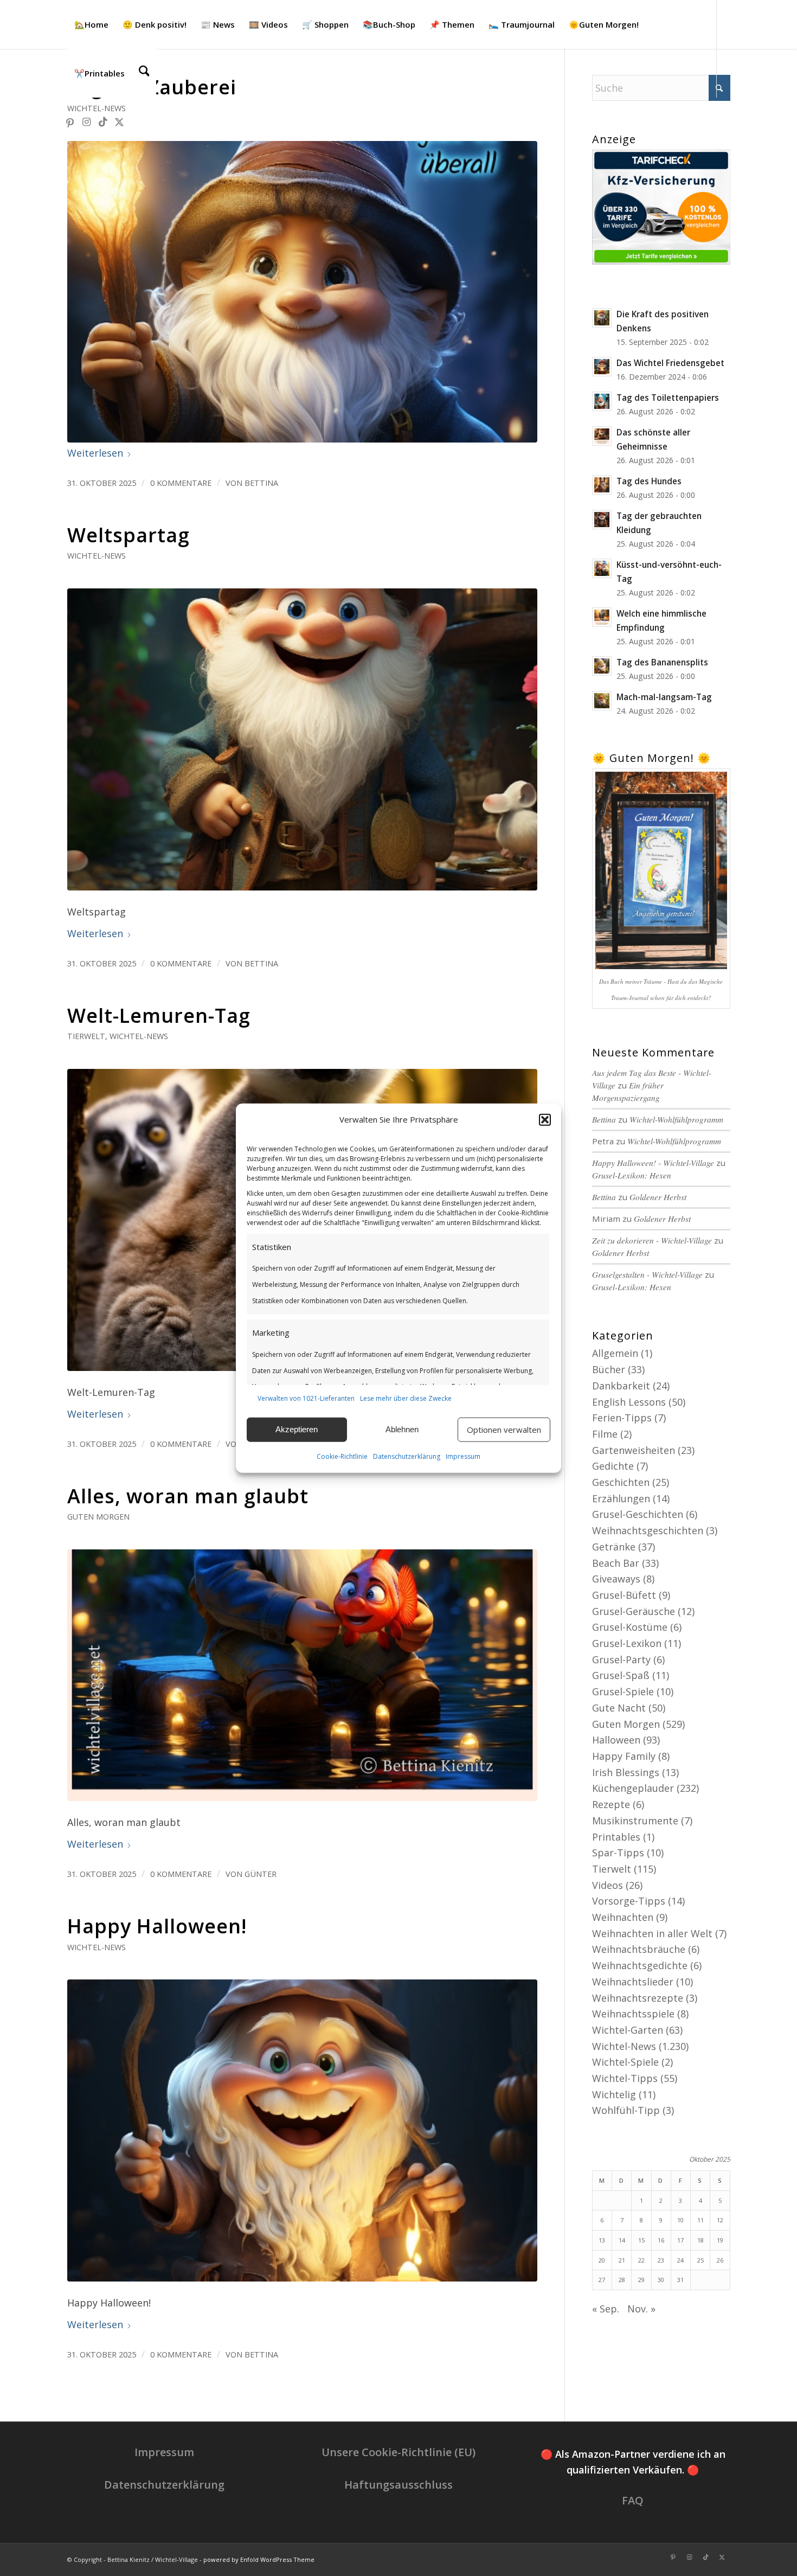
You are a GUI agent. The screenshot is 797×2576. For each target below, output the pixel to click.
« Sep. (606, 2309)
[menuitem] (91, 24)
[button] (545, 1120)
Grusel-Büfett (624, 1595)
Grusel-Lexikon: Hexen (632, 1175)
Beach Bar (616, 1563)
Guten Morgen (98, 1517)
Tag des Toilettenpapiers (668, 398)
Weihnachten (623, 1917)
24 (680, 2260)
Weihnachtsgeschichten (648, 1530)
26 (720, 2260)
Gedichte (613, 1466)
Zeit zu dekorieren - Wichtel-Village (652, 1240)
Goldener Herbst (658, 1197)
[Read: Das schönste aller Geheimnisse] (602, 436)
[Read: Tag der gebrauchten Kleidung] (602, 520)
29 (641, 2280)
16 (661, 2240)
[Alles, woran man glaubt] (302, 1675)
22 (641, 2260)
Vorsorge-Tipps (629, 1901)
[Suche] (144, 73)
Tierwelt (86, 1036)
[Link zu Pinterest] (70, 121)
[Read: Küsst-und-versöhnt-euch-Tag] (602, 568)
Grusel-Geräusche (634, 1611)
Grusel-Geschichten (638, 1514)
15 (641, 2240)
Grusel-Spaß (621, 1675)
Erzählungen (621, 1498)
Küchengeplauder (633, 1788)
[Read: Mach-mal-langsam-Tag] (602, 701)
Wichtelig (614, 2094)
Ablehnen (402, 1429)
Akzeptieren (297, 1429)
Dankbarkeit (621, 1386)
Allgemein (615, 1353)
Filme (605, 1434)
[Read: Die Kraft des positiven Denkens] (602, 318)
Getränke (614, 1547)
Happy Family (624, 1756)
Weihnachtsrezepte (638, 1998)
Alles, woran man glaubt (188, 1496)
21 (622, 2260)
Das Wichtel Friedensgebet (670, 363)
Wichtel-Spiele (625, 2062)
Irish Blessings (626, 1772)
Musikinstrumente (635, 1821)
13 (602, 2240)
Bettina (261, 483)
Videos (608, 1885)
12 (720, 2220)
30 (661, 2280)
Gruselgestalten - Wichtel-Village (647, 1274)
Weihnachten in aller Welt (652, 1933)
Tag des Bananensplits (662, 662)
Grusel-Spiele (623, 1691)
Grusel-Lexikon (627, 1643)
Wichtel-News (97, 108)
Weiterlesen (95, 453)
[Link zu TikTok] (103, 121)
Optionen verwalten (504, 1430)
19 (720, 2240)
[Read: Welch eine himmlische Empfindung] (602, 617)
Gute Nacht (619, 1708)
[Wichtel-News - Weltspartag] (302, 739)
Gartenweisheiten (634, 1450)
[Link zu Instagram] (87, 121)
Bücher (609, 1369)
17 (680, 2240)
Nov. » (641, 2309)
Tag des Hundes (649, 481)
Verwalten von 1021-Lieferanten (306, 1398)
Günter (261, 1874)
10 (680, 2220)
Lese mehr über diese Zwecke (406, 1398)
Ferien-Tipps (622, 1418)
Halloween (616, 1740)
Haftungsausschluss (398, 2485)
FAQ (633, 2500)
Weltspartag (128, 535)
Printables (616, 1837)
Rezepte (611, 1804)
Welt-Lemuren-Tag (159, 1015)
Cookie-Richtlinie (342, 1456)
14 (622, 2240)
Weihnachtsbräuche (639, 1949)
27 (602, 2280)
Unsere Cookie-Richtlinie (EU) (398, 2452)
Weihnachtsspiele (633, 2014)
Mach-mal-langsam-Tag (664, 697)
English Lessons (629, 1402)
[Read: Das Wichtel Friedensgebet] (602, 367)
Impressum (463, 1456)
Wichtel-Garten (628, 2030)
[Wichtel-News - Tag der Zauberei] (302, 292)
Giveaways (616, 1579)
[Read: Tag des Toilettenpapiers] (602, 401)
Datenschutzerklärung (407, 1456)
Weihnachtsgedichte (640, 1965)
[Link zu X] (119, 121)
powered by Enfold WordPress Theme (259, 2559)
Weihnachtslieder (633, 1982)
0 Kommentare (181, 483)
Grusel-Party (621, 1659)
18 (700, 2240)
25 (700, 2260)
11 (700, 2220)
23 (661, 2260)
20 (602, 2260)
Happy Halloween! (157, 1926)
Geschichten (621, 1482)
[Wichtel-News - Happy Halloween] (302, 2130)
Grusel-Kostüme (630, 1627)
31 (680, 2280)
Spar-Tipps (618, 1853)
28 (622, 2280)
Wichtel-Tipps (625, 2078)
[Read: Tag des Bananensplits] (602, 666)
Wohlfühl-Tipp (626, 2110)
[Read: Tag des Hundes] (602, 485)
